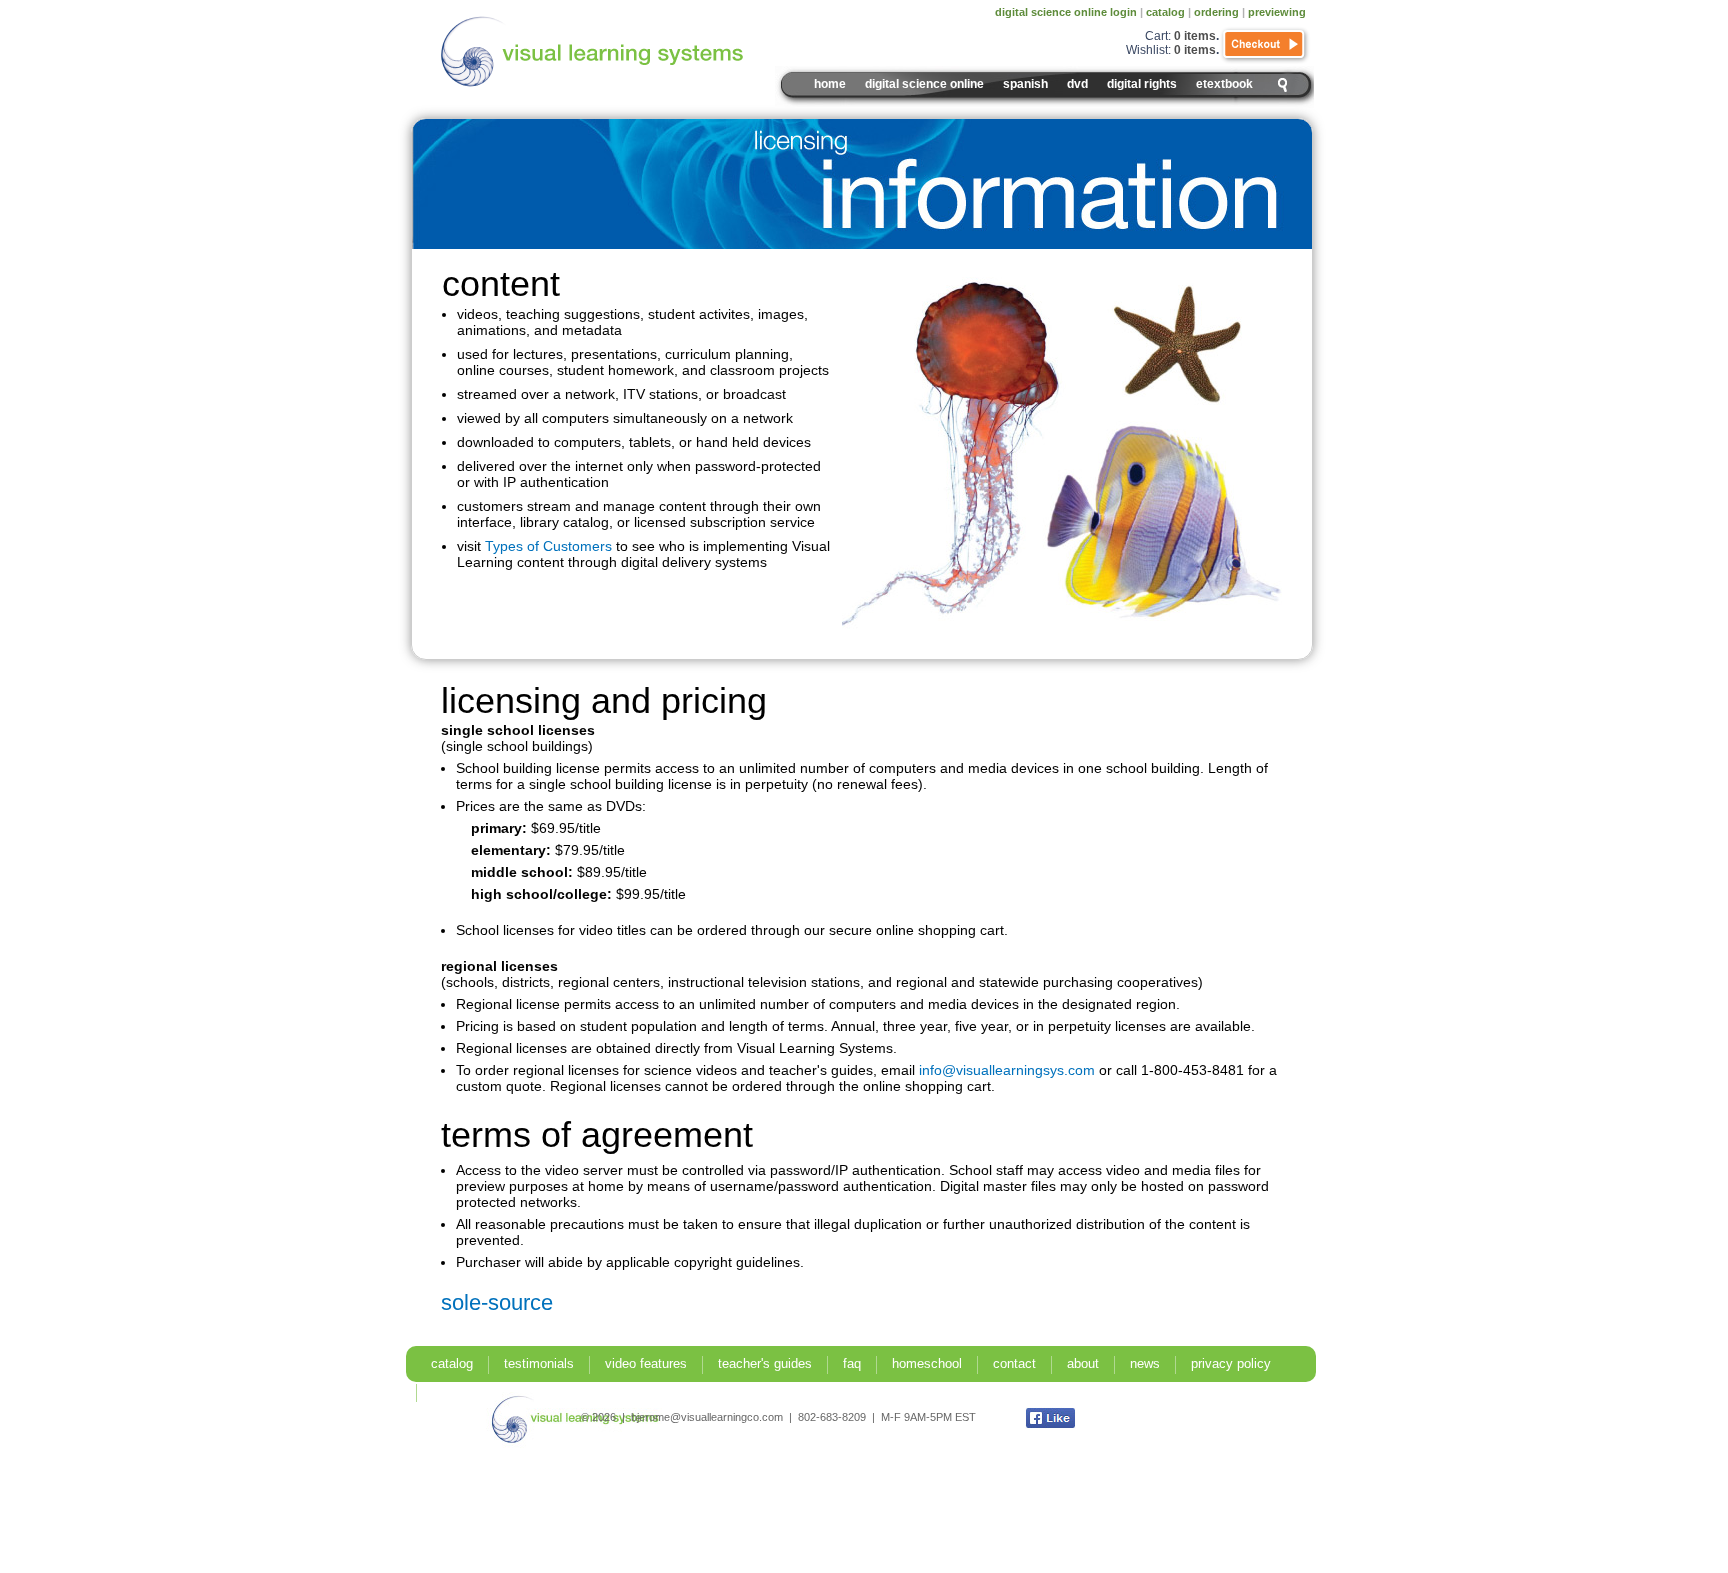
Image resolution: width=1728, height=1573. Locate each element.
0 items (1195, 36)
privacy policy (1231, 1363)
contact (1014, 1363)
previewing (1277, 12)
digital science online (924, 84)
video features (646, 1363)
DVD (1077, 84)
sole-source (497, 1302)
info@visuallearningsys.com (1007, 1070)
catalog (1165, 12)
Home (830, 84)
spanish (1025, 84)
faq (852, 1363)
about (1083, 1363)
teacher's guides (765, 1363)
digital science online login (1066, 12)
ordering (1216, 12)
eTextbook (1224, 84)
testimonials (539, 1363)
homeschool (927, 1363)
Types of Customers (548, 546)
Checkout (1265, 45)
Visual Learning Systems (635, 52)
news (1145, 1363)
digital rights (1142, 84)
